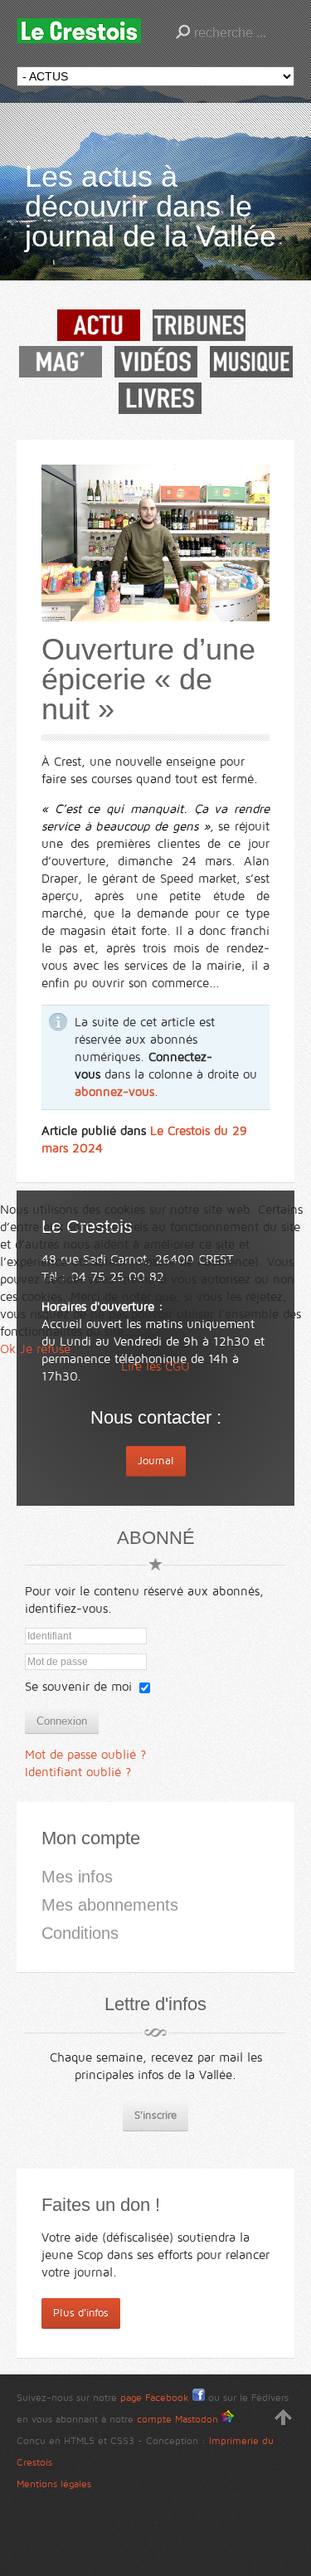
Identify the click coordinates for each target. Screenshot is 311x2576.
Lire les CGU (155, 1366)
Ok (8, 1349)
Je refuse (45, 1349)
